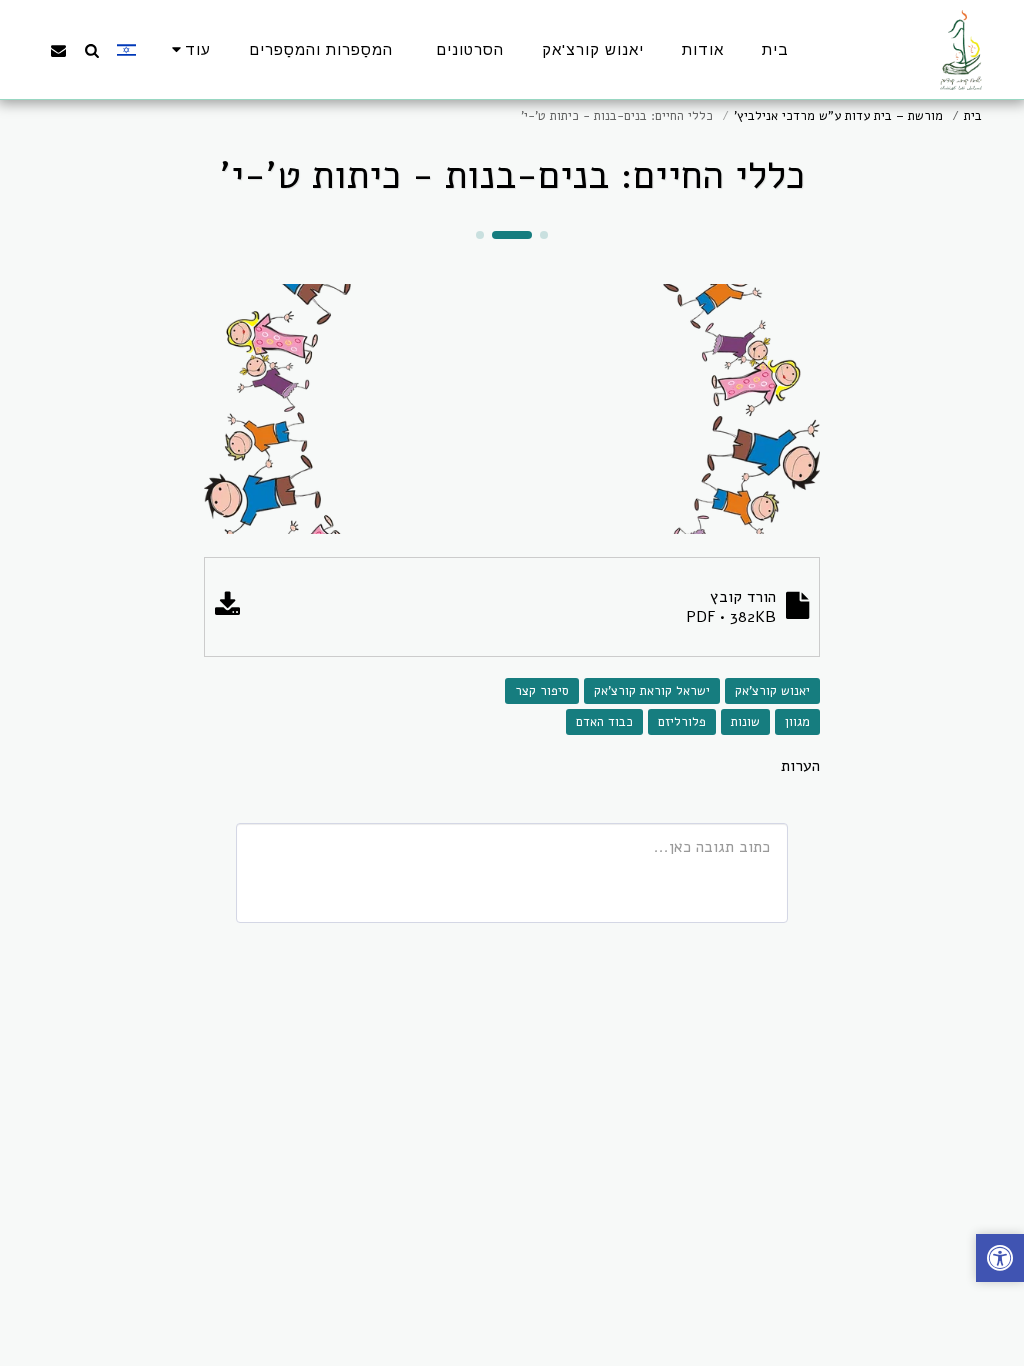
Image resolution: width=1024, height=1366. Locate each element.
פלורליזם (682, 722)
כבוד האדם (604, 722)
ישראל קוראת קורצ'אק (652, 691)
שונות (745, 722)
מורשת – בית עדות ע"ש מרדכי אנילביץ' (838, 116)
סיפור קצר (542, 691)
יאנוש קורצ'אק (772, 691)
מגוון (797, 722)
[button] (91, 50)
